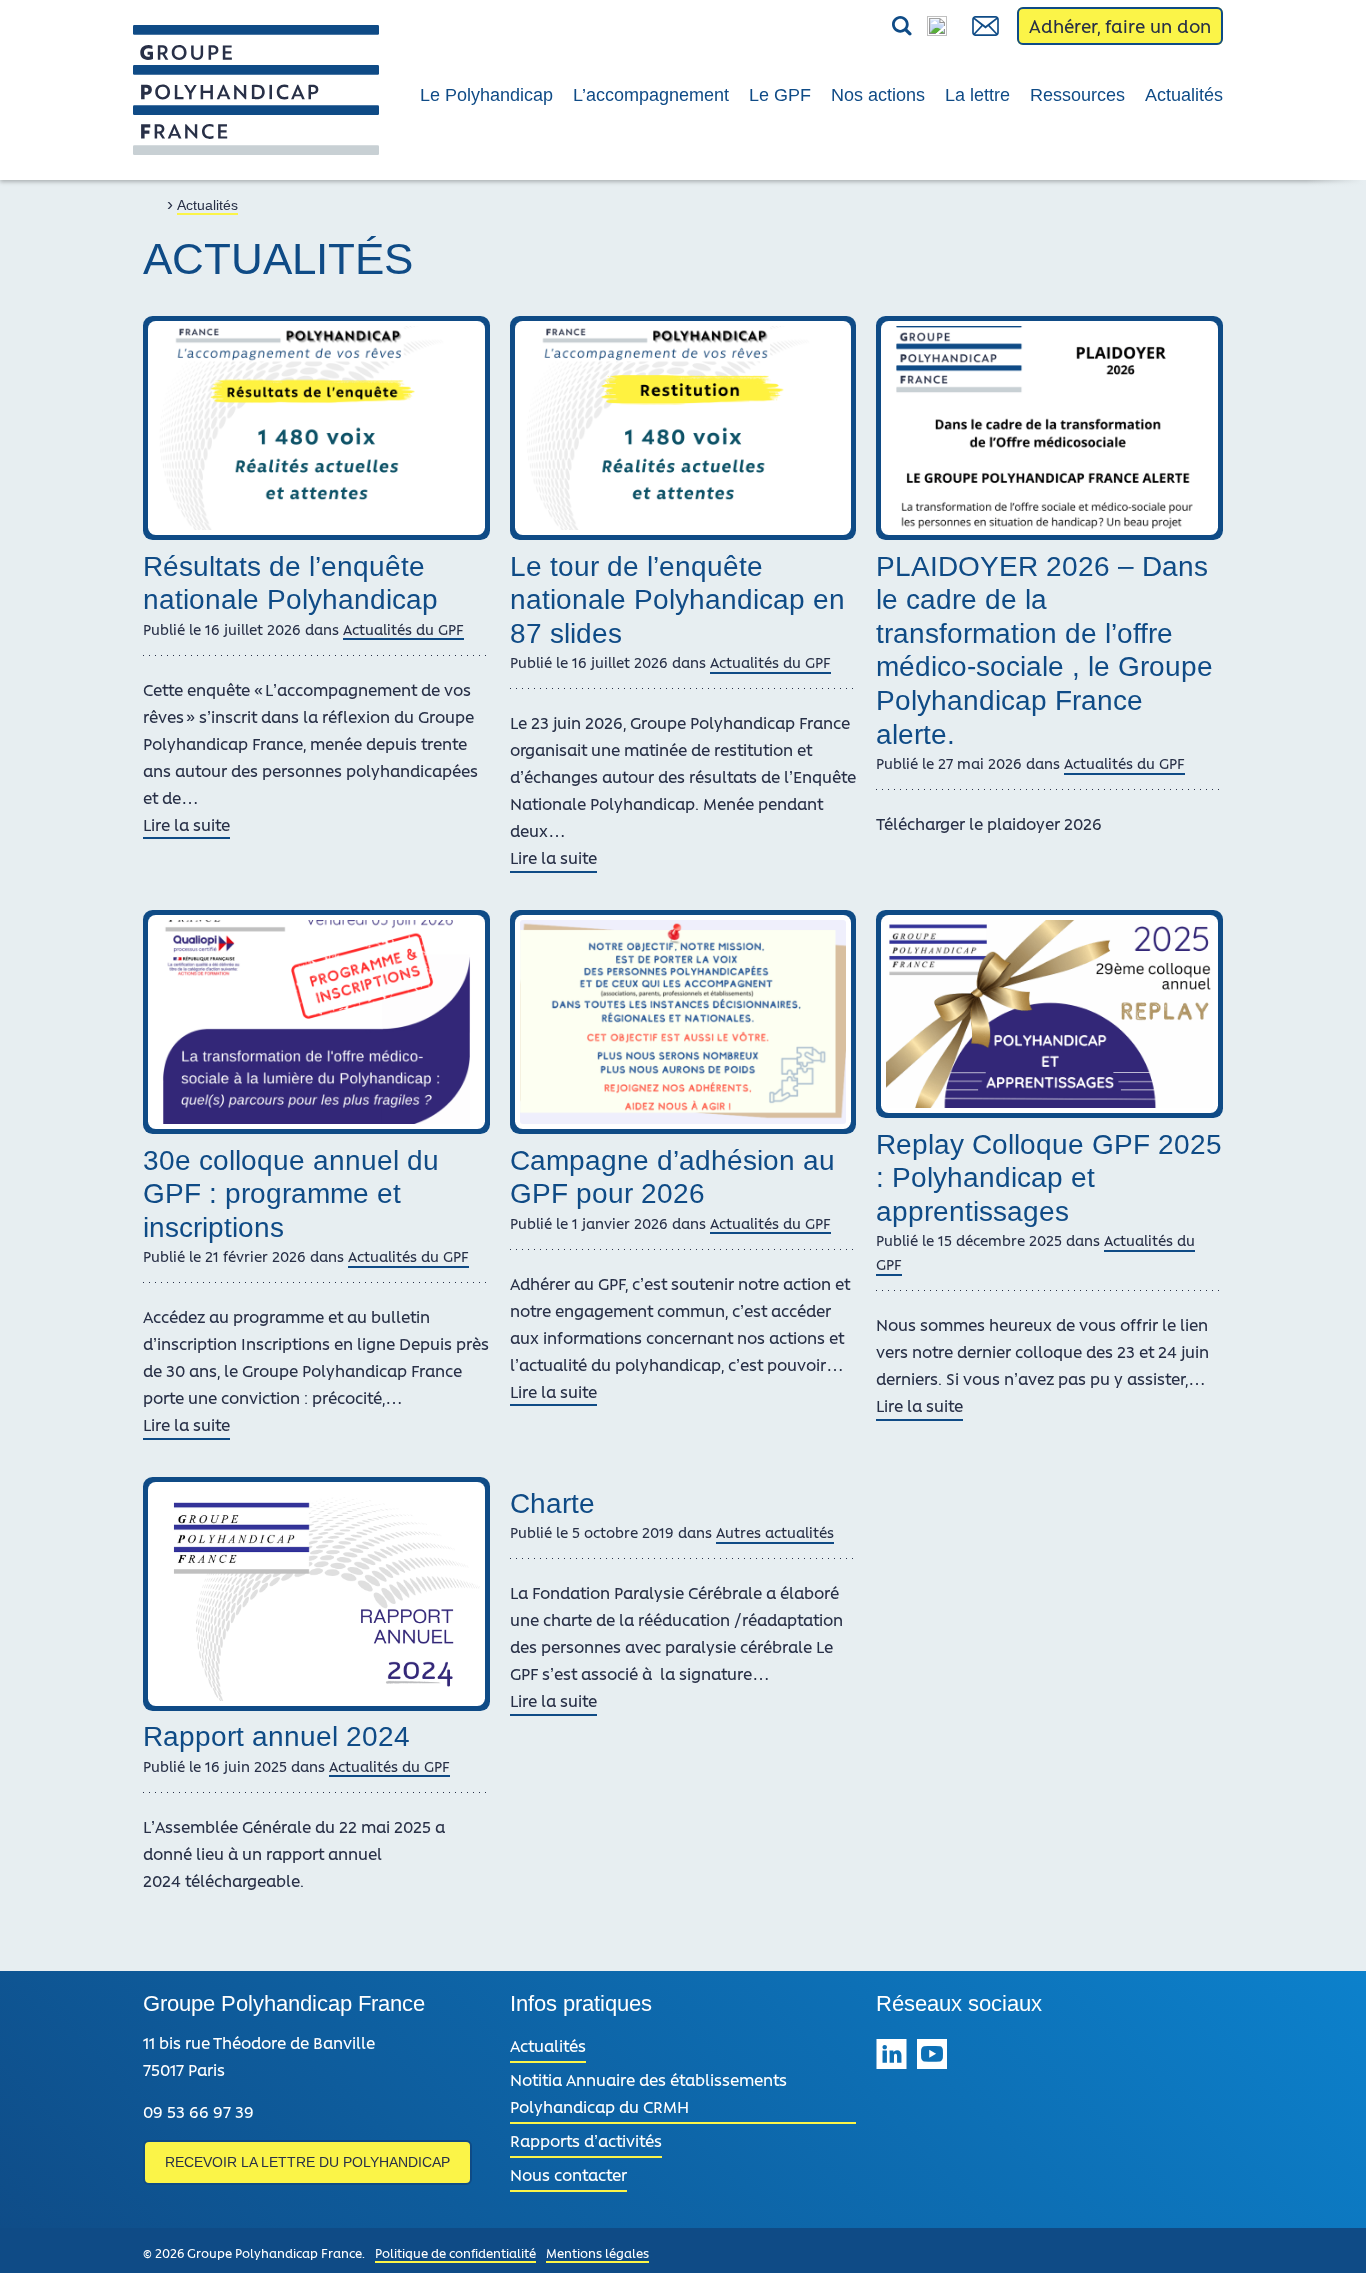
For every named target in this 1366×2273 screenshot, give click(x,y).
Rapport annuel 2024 (276, 1736)
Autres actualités (775, 1532)
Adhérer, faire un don (1120, 26)
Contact (987, 26)
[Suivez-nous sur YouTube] (932, 2057)
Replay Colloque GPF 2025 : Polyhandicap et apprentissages (1049, 1178)
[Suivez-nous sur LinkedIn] (891, 2057)
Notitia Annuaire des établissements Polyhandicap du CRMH (648, 2092)
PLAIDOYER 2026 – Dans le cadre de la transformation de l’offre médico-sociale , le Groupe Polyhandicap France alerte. (1044, 650)
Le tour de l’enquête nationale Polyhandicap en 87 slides (677, 600)
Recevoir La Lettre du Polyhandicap (307, 2162)
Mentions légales (597, 2252)
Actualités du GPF (403, 629)
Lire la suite (186, 826)
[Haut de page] (1324, 2231)
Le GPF (780, 95)
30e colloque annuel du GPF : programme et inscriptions (291, 1194)
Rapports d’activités (586, 2140)
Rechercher (855, 27)
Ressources (1077, 95)
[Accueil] (153, 203)
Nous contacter (568, 2174)
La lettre (977, 95)
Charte (552, 1503)
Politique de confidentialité (455, 2252)
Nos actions (878, 95)
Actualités (1184, 95)
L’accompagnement (651, 95)
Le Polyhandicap (486, 95)
